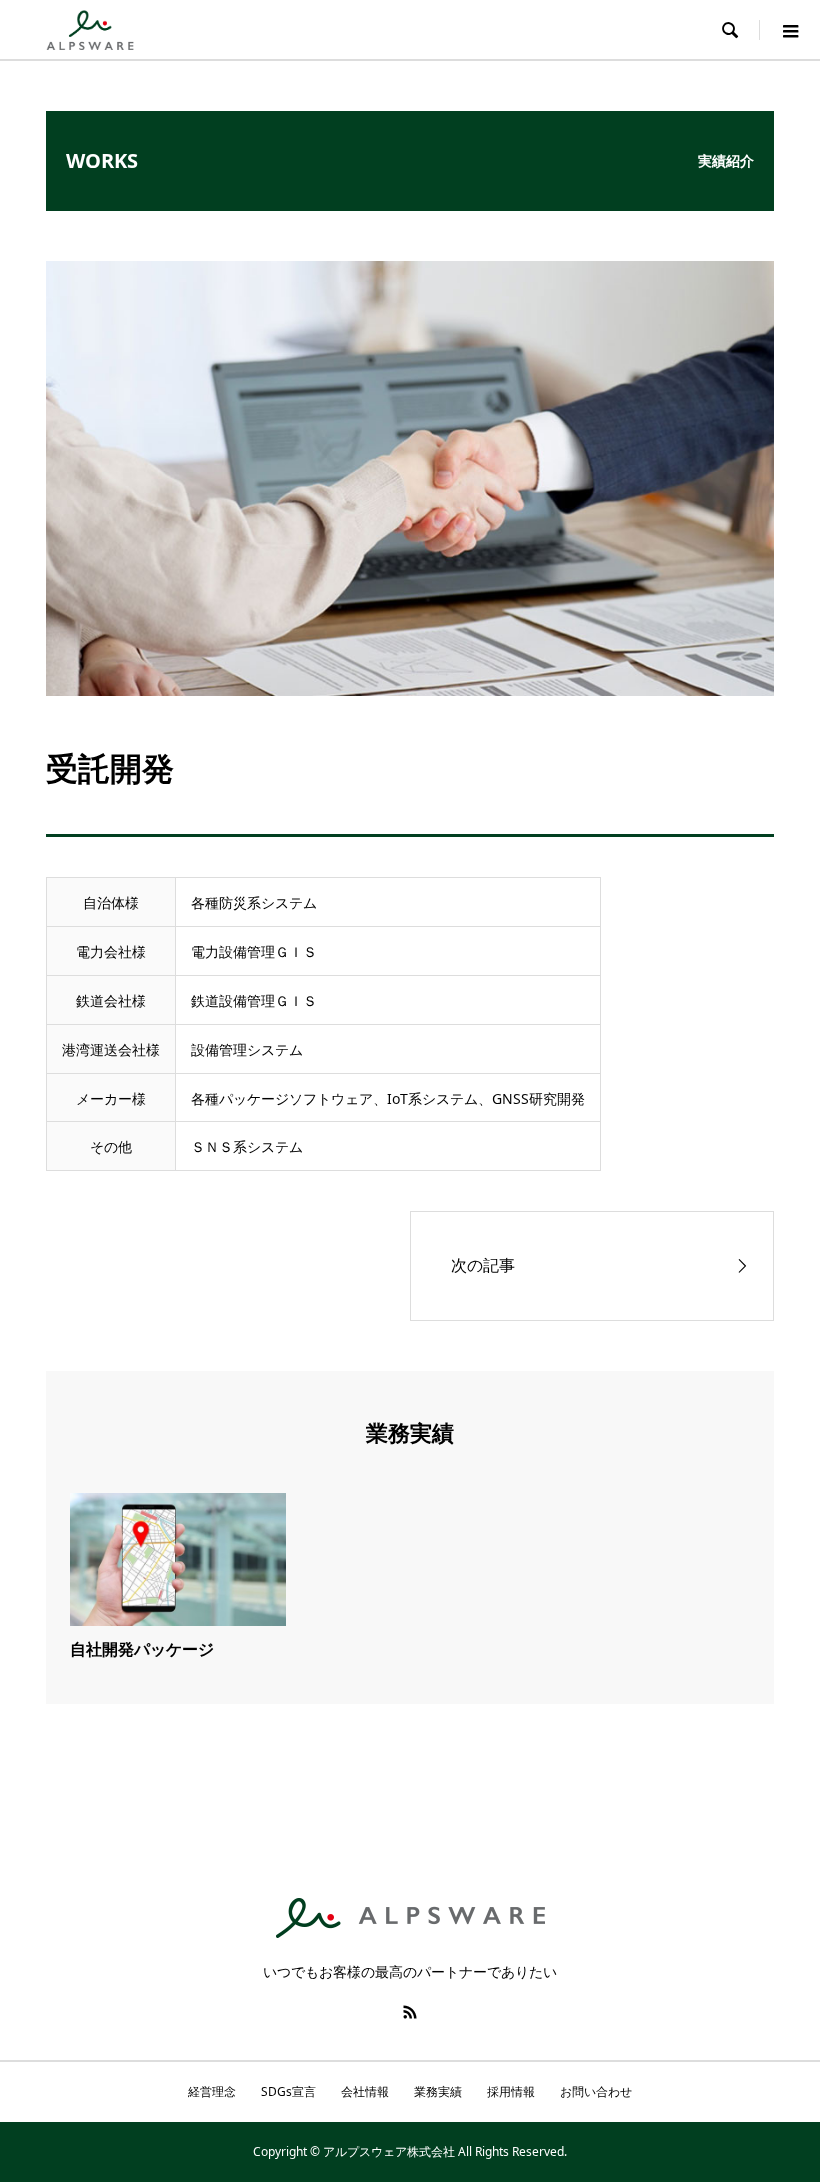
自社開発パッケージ (142, 1649)
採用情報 (511, 2091)
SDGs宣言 (288, 2091)
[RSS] (410, 2012)
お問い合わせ (596, 2091)
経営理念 (212, 2091)
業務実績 (438, 2091)
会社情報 (365, 2091)
